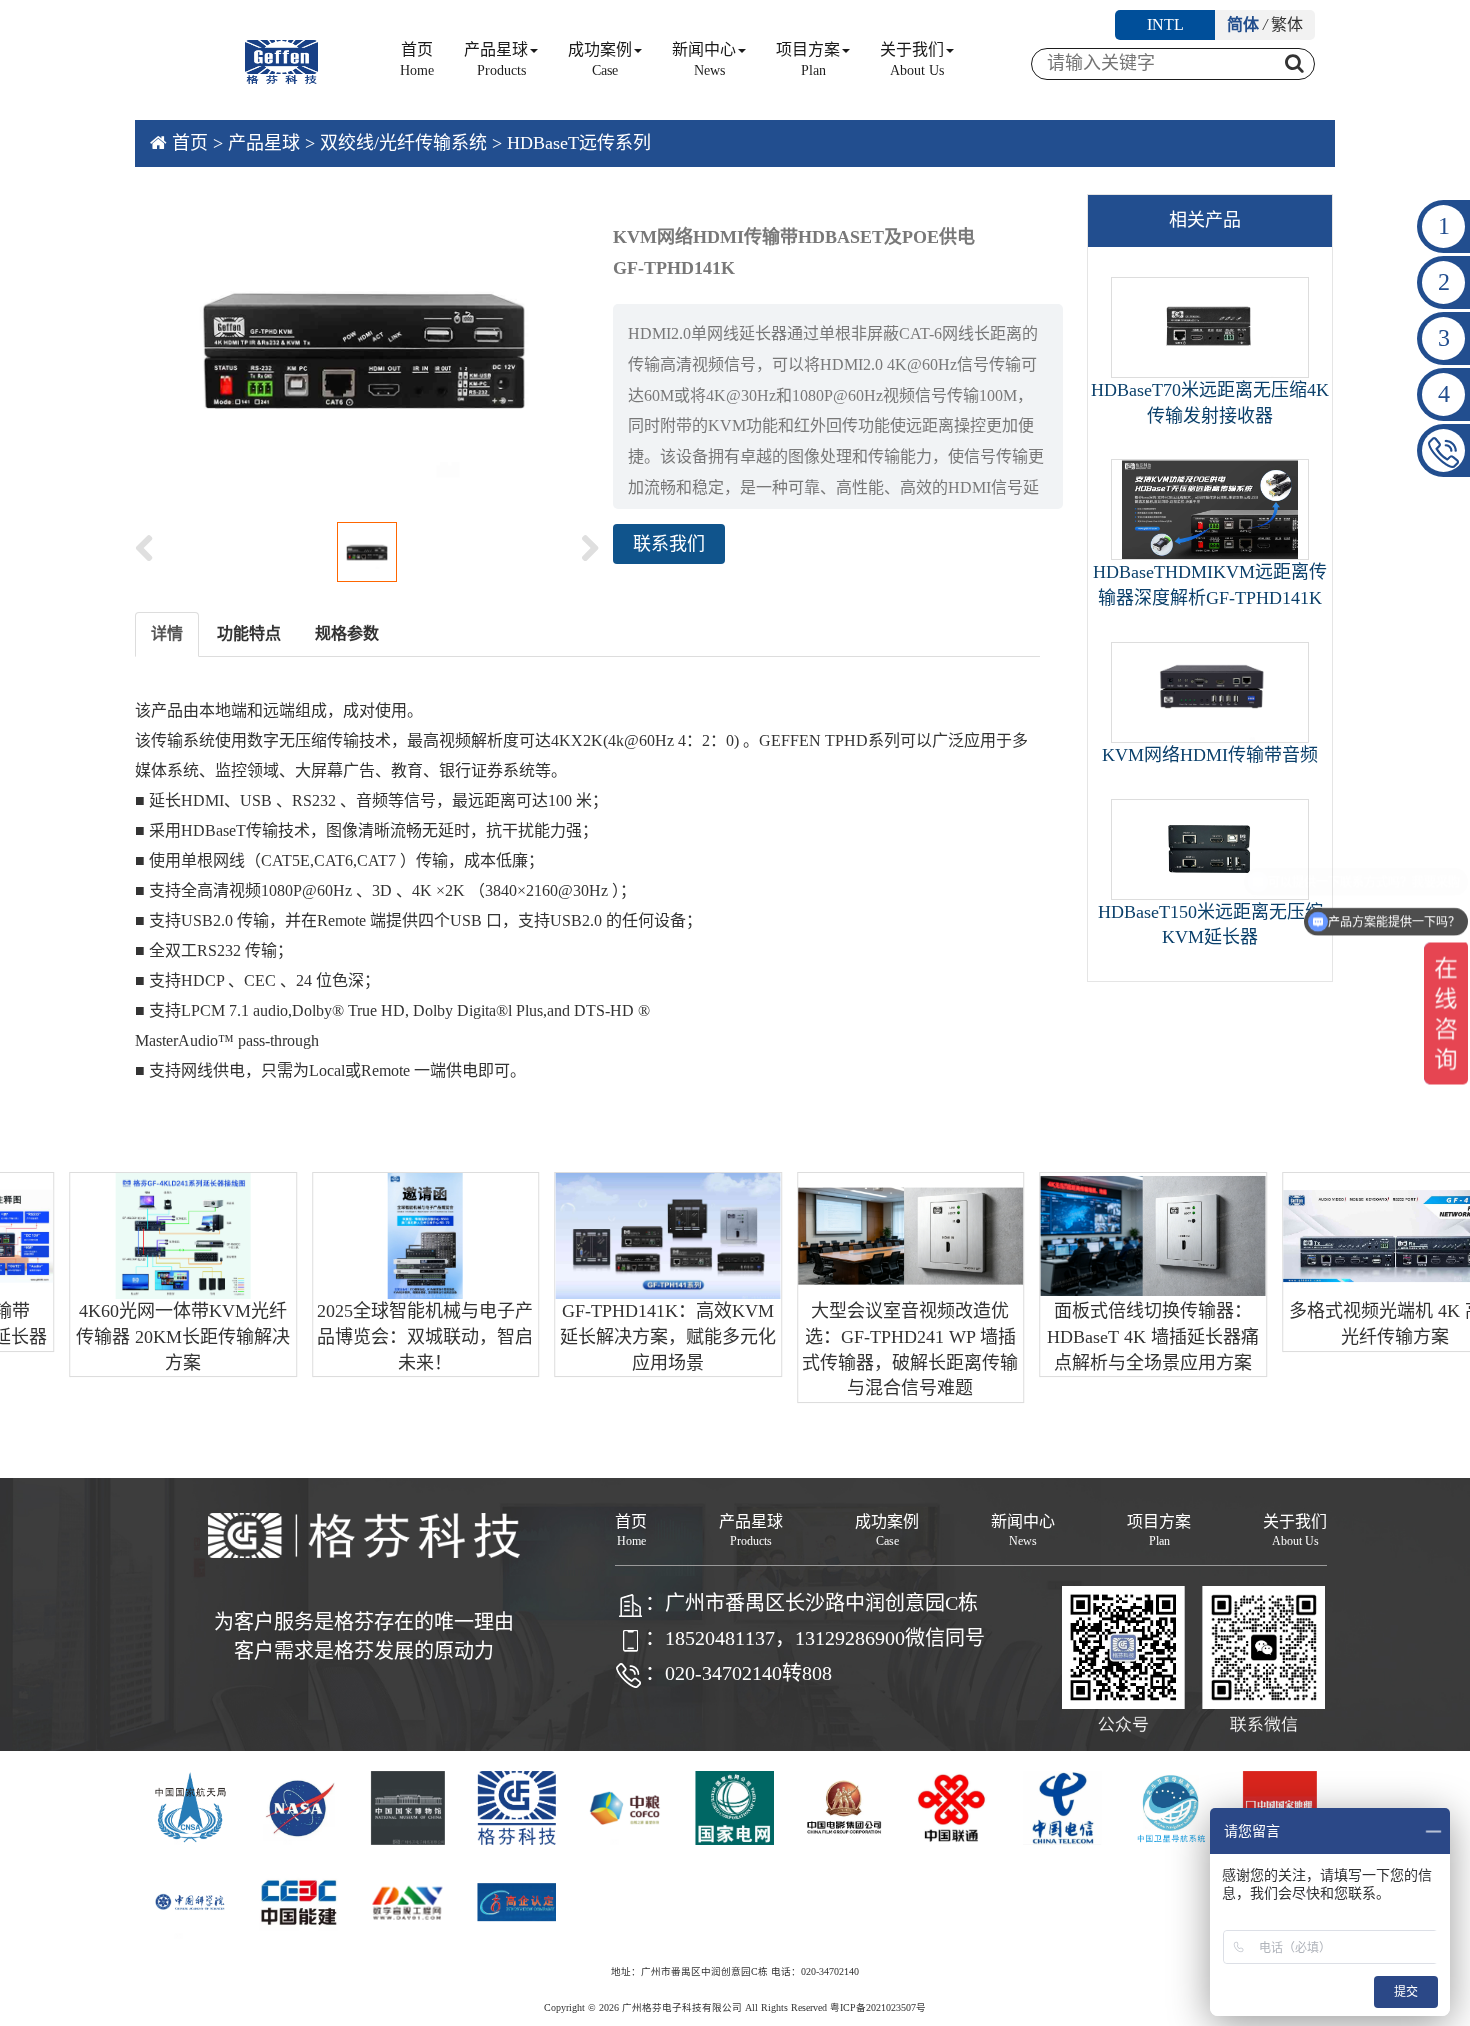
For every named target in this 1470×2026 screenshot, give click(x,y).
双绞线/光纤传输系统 (403, 143)
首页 (417, 59)
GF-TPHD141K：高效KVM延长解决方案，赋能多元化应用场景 (614, 1336)
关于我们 (912, 59)
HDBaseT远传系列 (579, 143)
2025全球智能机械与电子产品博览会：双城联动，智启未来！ (371, 1336)
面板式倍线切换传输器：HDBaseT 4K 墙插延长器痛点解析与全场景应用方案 (1099, 1336)
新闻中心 (704, 59)
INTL (1165, 24)
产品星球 (496, 59)
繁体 (1287, 24)
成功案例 (600, 59)
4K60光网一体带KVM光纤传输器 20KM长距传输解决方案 (129, 1336)
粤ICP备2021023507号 (878, 2007)
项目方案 (808, 59)
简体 (1243, 24)
